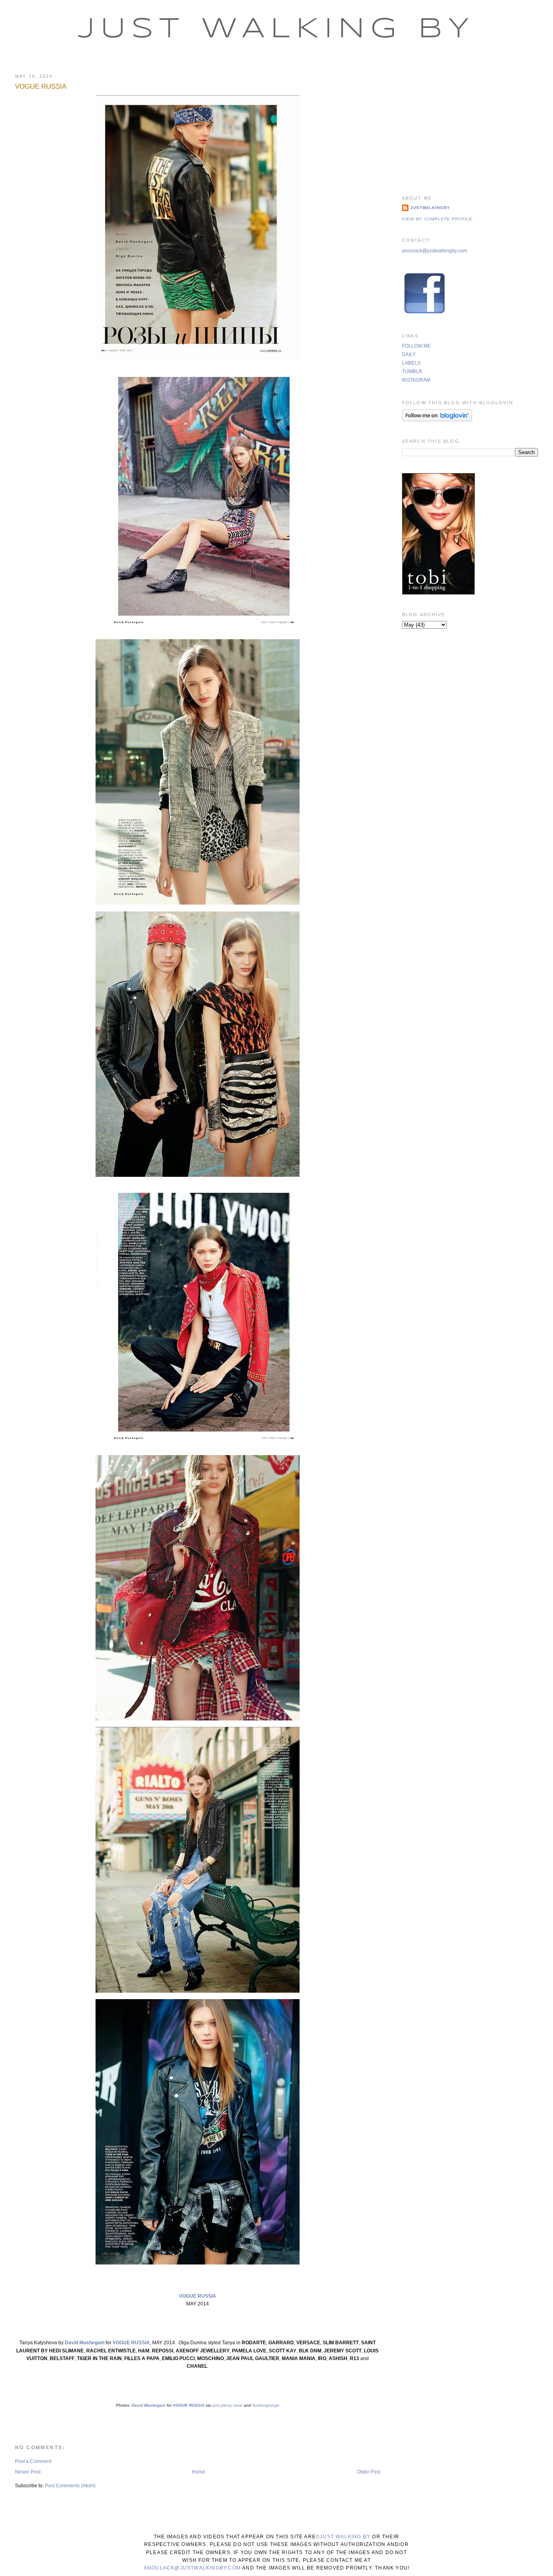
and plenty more (227, 2405)
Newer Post (28, 2472)
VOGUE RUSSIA (41, 86)
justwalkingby (430, 208)
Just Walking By (276, 30)
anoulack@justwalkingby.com (435, 251)
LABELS (411, 363)
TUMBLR (412, 371)
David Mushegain (85, 2343)
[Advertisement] (470, 124)
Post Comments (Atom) (70, 2486)
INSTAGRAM (416, 380)
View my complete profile (437, 219)
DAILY (409, 354)
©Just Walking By (343, 2537)
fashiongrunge (265, 2405)
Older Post (369, 2472)
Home (199, 2472)
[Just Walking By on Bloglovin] (437, 420)
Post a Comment (33, 2461)
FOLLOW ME (416, 346)
